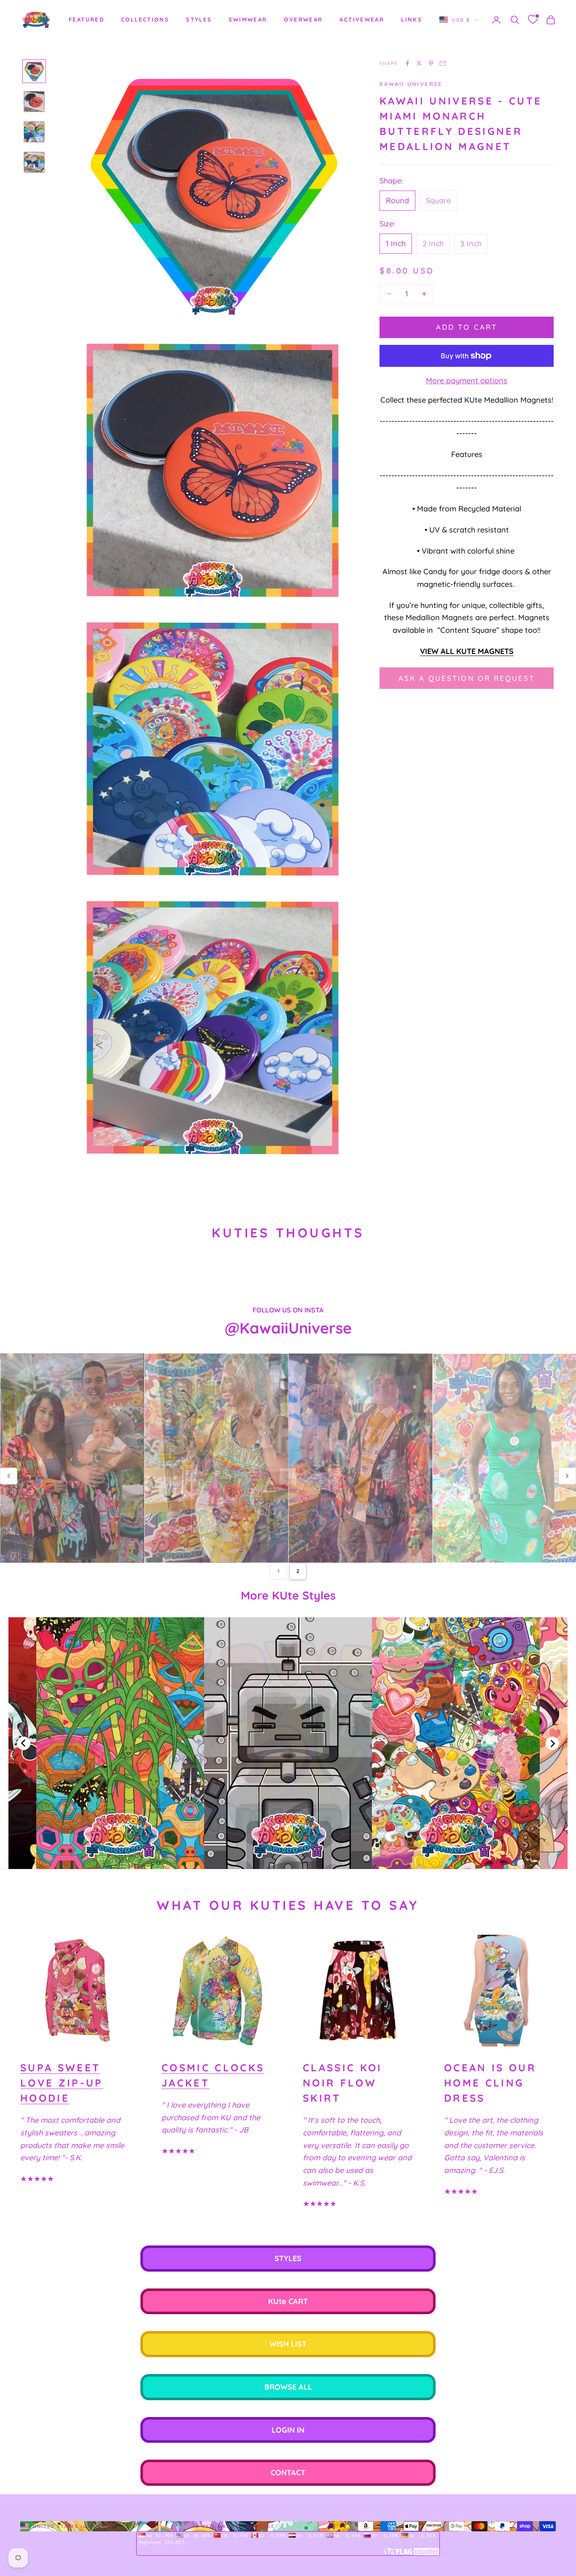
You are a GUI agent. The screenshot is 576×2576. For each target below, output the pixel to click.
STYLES (199, 19)
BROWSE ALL (288, 2387)
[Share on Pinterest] (431, 63)
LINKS (412, 19)
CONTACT (288, 2472)
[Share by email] (443, 63)
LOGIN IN (288, 2430)
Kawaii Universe (411, 84)
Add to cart (467, 327)
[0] (533, 20)
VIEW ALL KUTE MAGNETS (467, 651)
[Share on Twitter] (419, 63)
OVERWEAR (303, 19)
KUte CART (288, 2301)
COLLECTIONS (145, 19)
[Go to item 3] (34, 132)
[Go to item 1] (34, 71)
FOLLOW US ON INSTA (288, 1310)
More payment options (467, 381)
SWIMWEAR (248, 19)
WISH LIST (288, 2344)
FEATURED (86, 19)
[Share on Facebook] (407, 63)
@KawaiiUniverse (288, 1328)
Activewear (362, 19)
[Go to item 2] (34, 102)
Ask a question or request (467, 678)
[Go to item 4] (34, 162)
